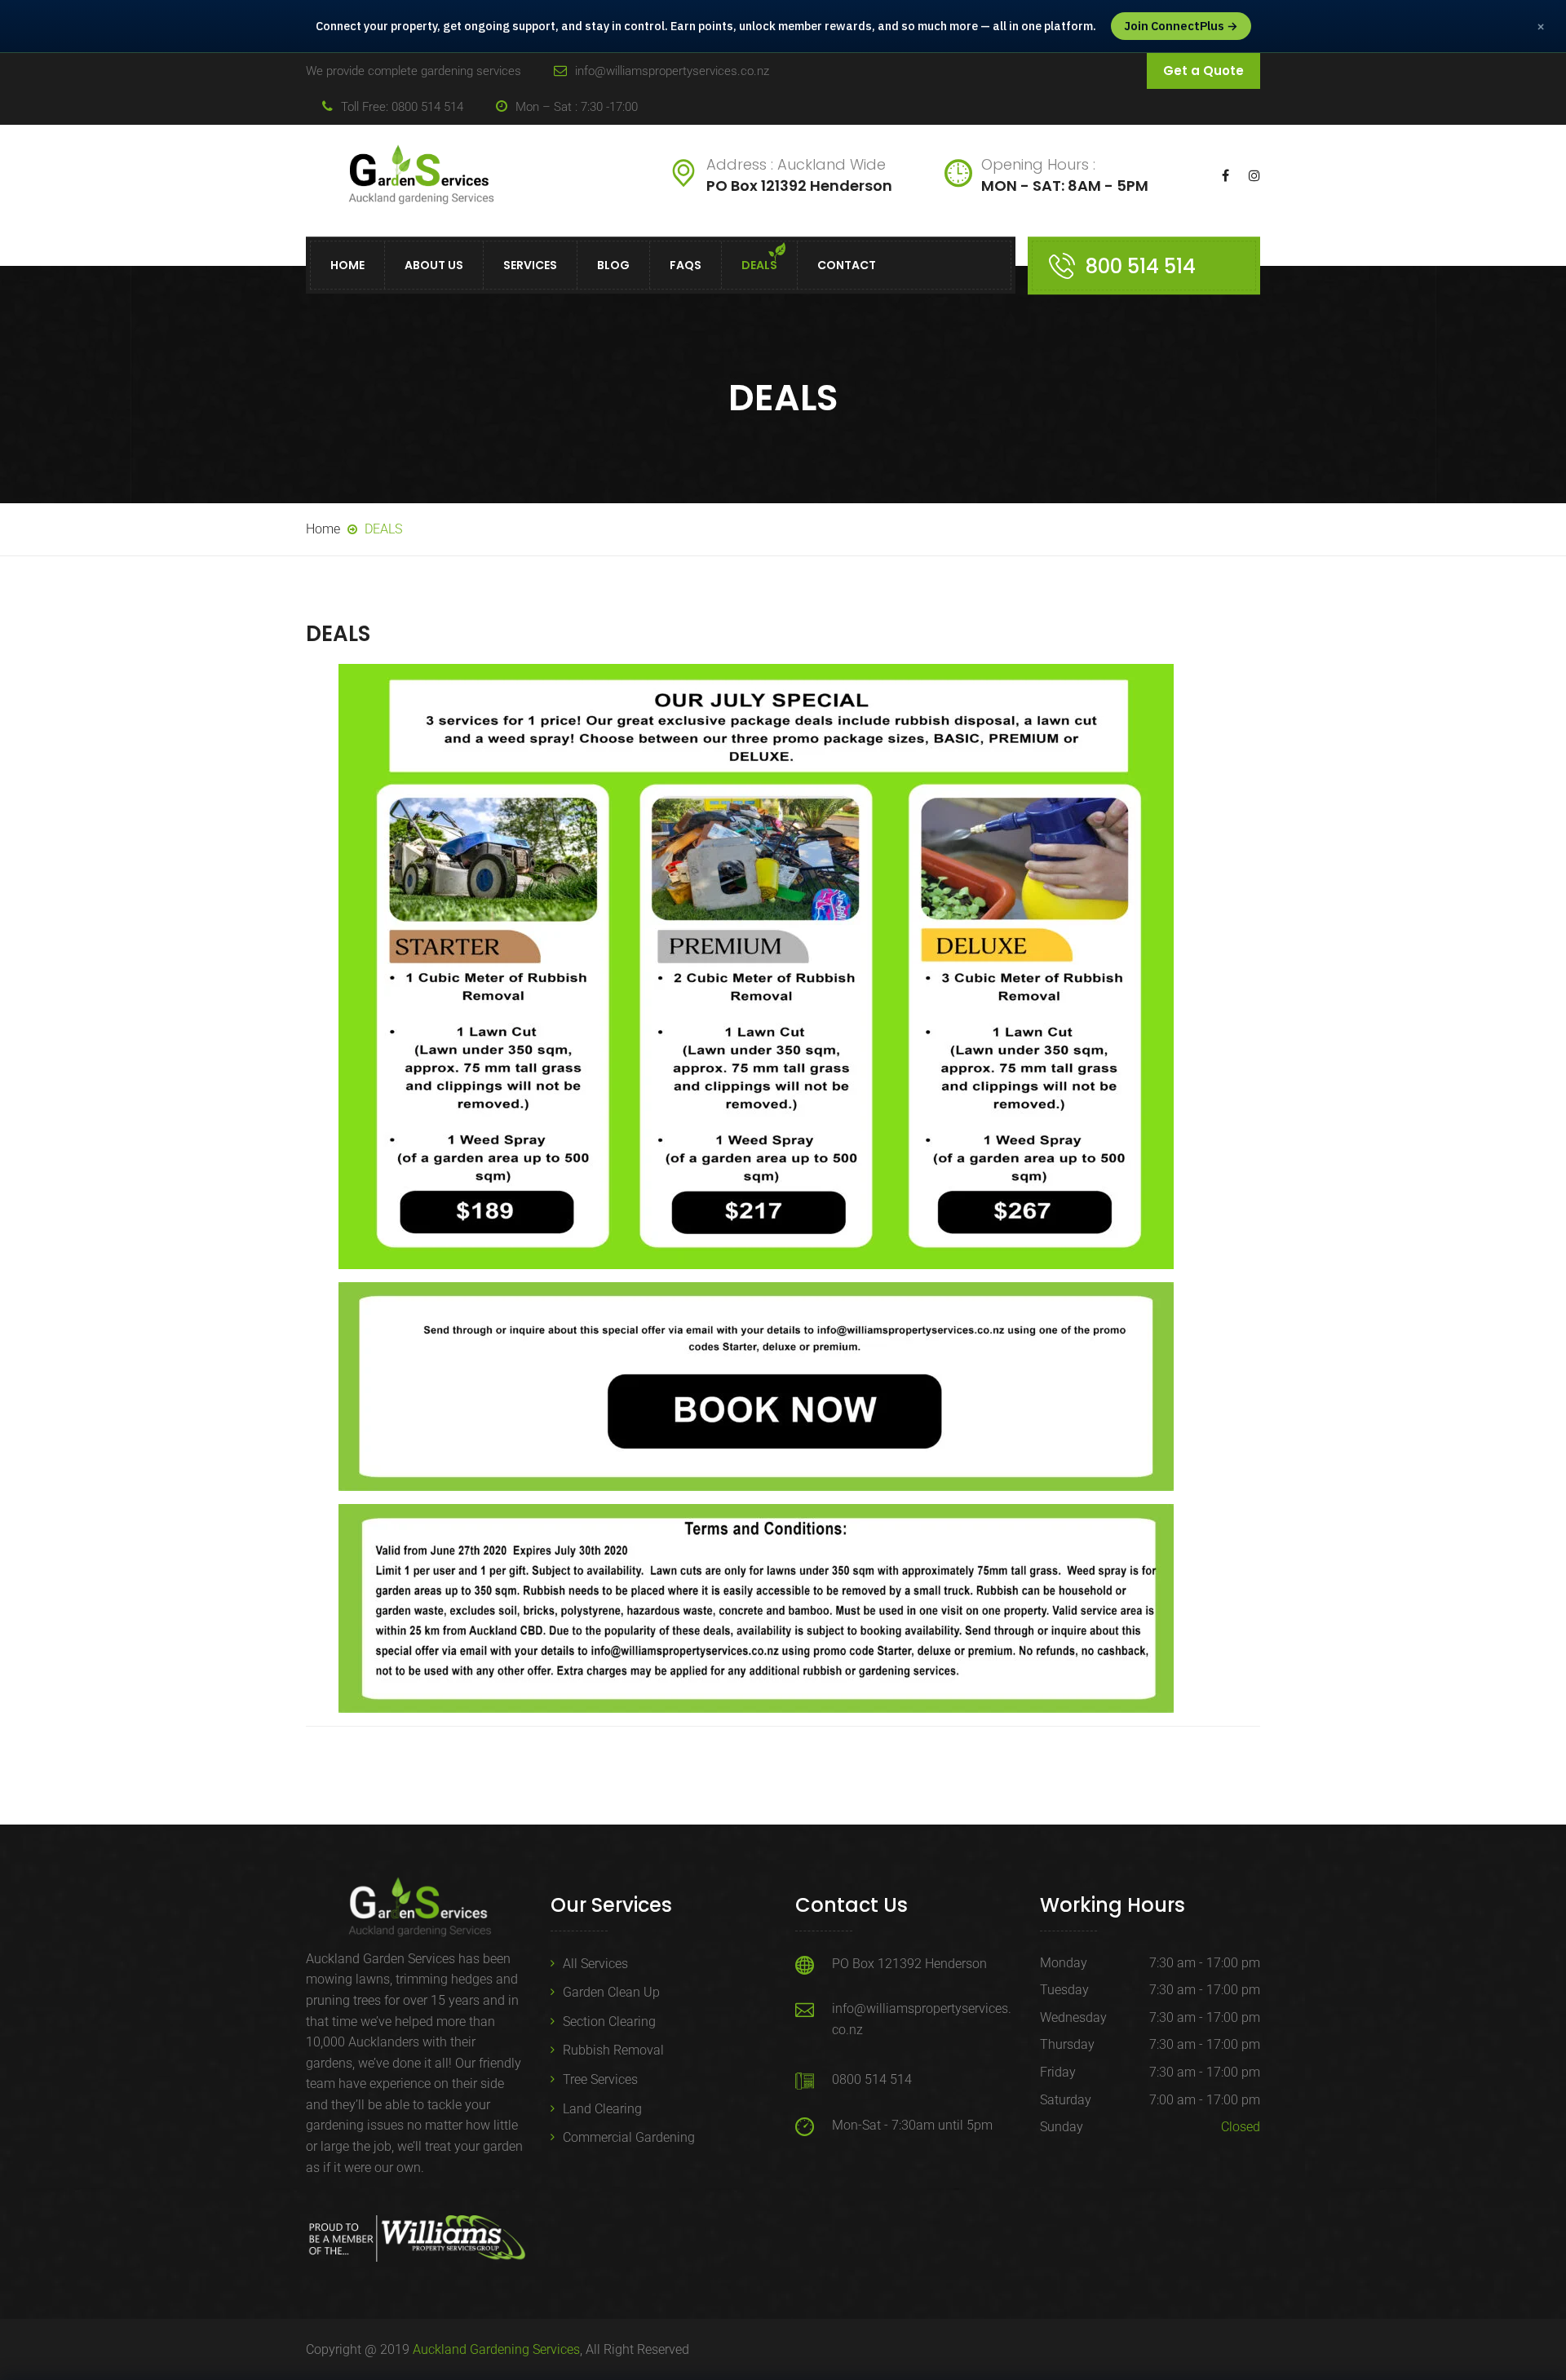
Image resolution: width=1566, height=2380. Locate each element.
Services (530, 266)
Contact (847, 266)
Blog (613, 266)
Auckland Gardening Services (496, 2349)
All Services (595, 1964)
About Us (434, 266)
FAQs (686, 266)
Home (347, 266)
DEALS (759, 266)
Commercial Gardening (629, 2137)
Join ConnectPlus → (1181, 26)
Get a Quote (1203, 71)
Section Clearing (609, 2022)
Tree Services (600, 2079)
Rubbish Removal (613, 2050)
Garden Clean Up (611, 1992)
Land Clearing (602, 2109)
